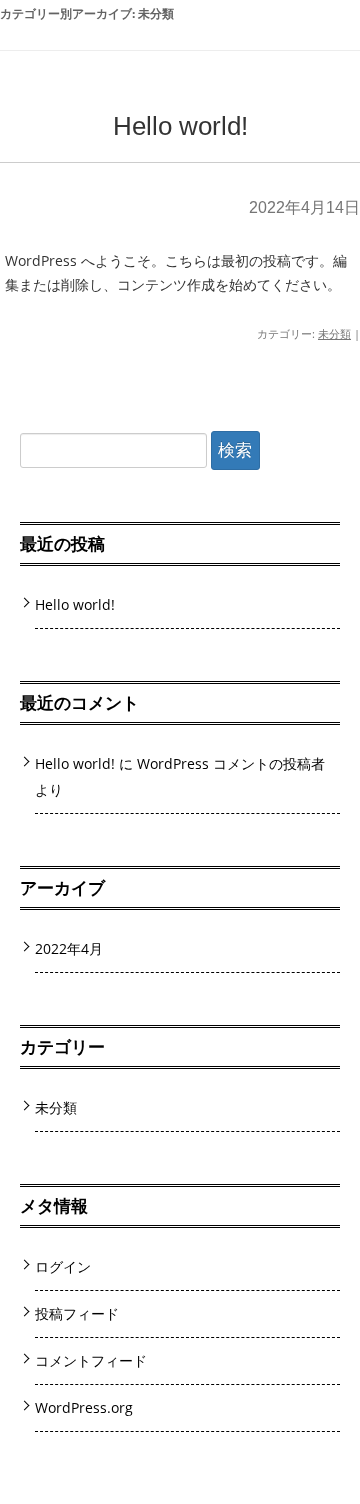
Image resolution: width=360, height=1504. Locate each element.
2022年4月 (69, 948)
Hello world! (180, 126)
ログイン (63, 1266)
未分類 (334, 333)
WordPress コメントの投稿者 (231, 763)
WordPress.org (84, 1407)
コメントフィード (91, 1360)
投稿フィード (77, 1313)
